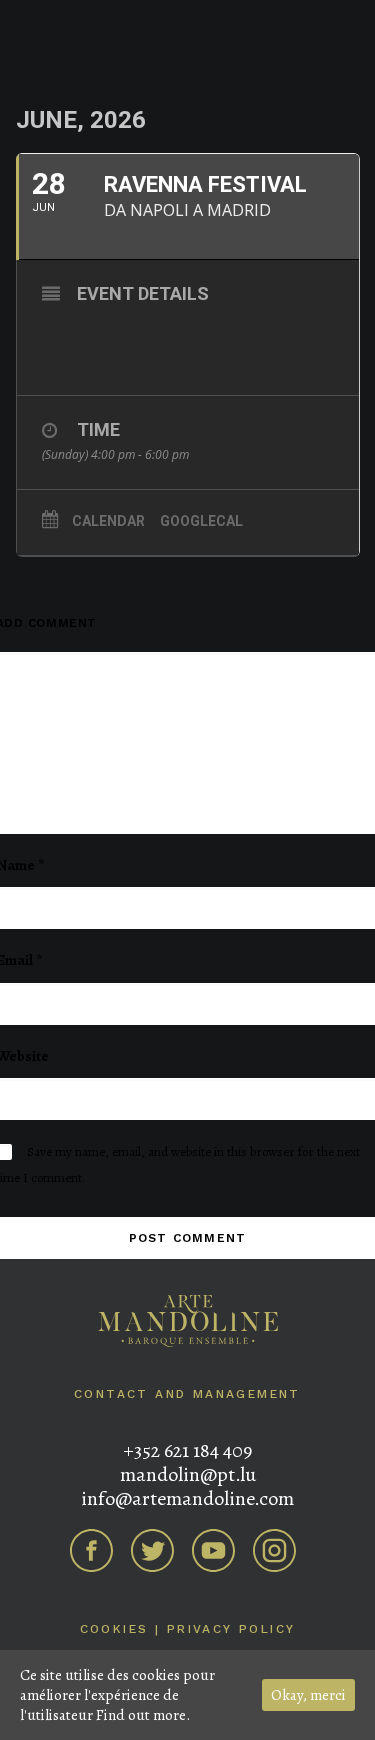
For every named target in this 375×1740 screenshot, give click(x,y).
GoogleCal (201, 521)
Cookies (114, 1629)
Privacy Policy (231, 1629)
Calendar (108, 521)
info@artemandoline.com (187, 1498)
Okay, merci (308, 1695)
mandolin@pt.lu (188, 1474)
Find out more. (143, 1715)
